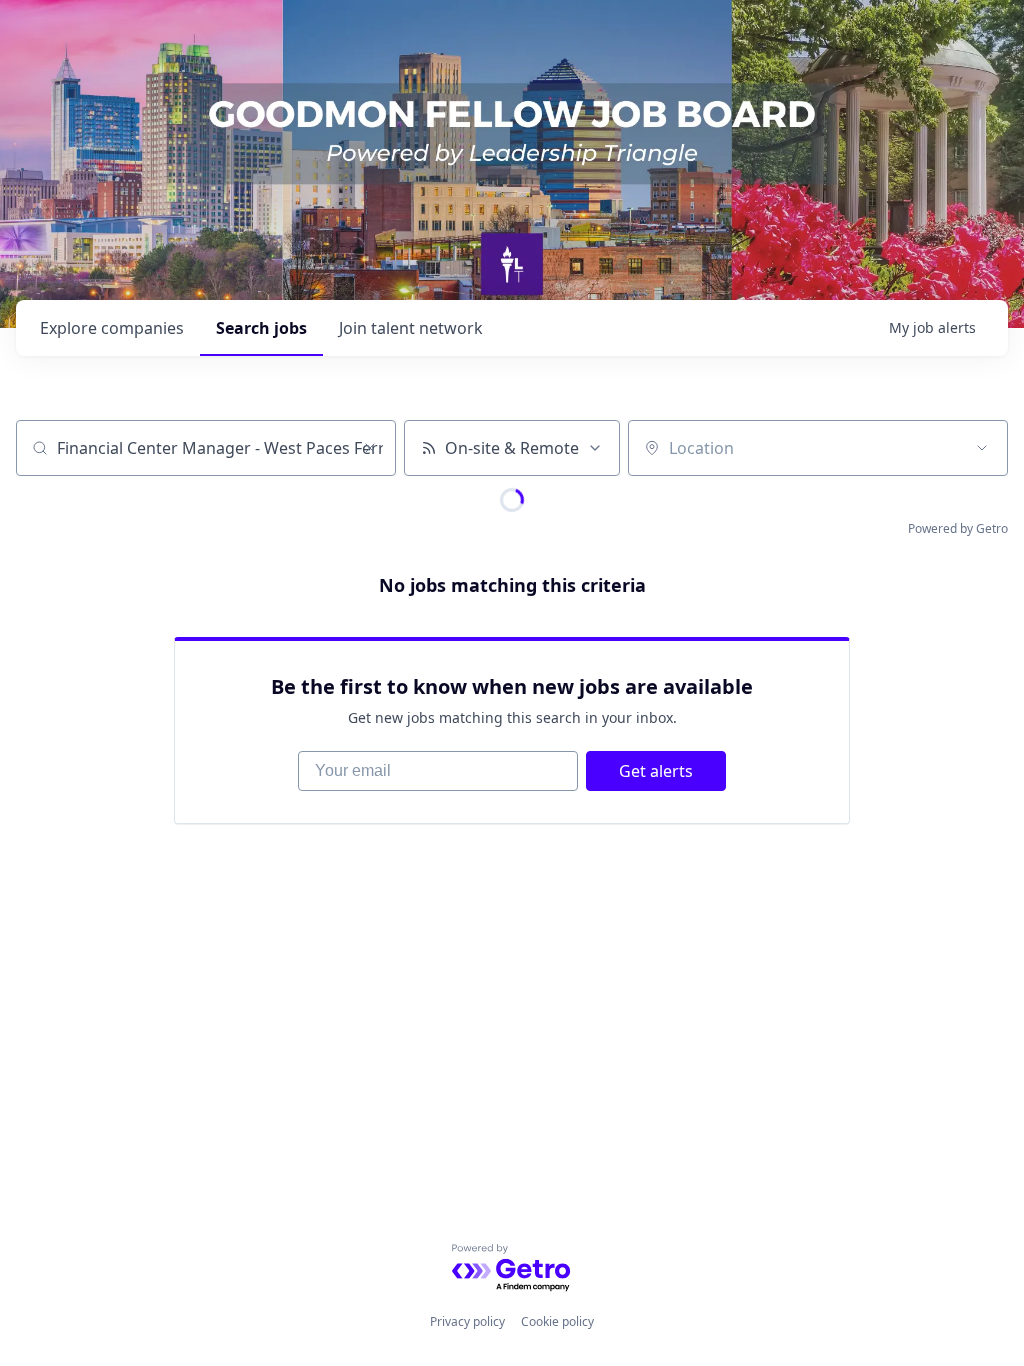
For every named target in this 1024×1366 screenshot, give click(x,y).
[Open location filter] (982, 448)
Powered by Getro (958, 528)
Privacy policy (467, 1321)
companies (112, 328)
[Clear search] (370, 448)
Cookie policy (557, 1321)
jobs (261, 328)
